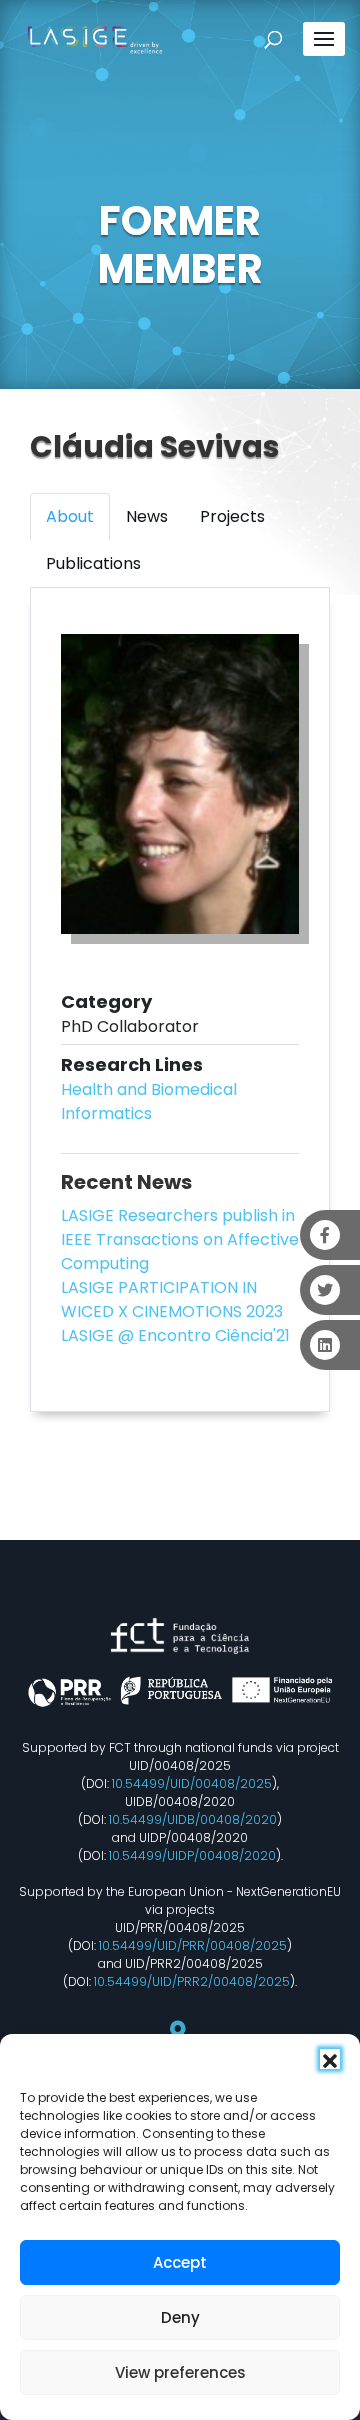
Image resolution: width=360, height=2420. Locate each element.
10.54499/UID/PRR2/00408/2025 (192, 1981)
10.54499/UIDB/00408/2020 (193, 1819)
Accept (180, 2262)
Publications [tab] (93, 563)
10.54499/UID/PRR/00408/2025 (193, 1945)
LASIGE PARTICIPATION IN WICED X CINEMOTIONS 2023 (172, 1299)
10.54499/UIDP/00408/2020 (192, 1855)
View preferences (180, 2372)
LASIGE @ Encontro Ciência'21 (175, 1335)
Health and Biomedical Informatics (149, 1101)
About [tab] (70, 516)
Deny (180, 2317)
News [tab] (147, 516)
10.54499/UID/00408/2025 (192, 1783)
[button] (330, 2059)
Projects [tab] (232, 516)
